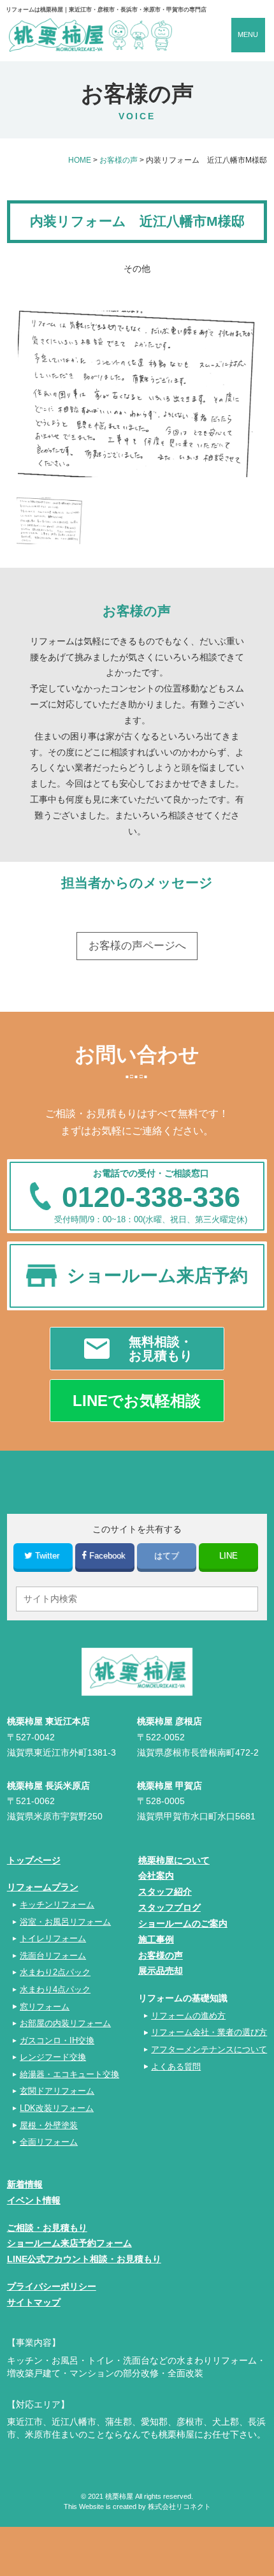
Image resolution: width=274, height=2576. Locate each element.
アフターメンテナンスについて (209, 2049)
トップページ (34, 1860)
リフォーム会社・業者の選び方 (209, 2032)
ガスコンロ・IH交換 (57, 2040)
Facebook (107, 1556)
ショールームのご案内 (183, 1923)
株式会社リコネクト (179, 2506)
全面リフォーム (49, 2142)
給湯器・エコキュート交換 (69, 2074)
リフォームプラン (43, 1887)
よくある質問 (176, 2067)
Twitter (47, 1556)
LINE (228, 1556)
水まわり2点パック (55, 1972)
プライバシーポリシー (52, 2286)
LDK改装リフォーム (57, 2108)
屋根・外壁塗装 (49, 2125)
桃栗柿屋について (174, 1860)
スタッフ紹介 (165, 1891)
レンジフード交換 (53, 2057)
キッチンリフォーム (57, 1905)
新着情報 (25, 2184)
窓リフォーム (45, 2007)
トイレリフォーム (53, 1938)
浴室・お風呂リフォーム (65, 1922)
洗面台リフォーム (53, 1956)
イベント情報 (34, 2200)
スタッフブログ (169, 1907)
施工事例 (156, 1939)
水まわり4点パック (55, 1989)
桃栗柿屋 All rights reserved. (149, 2496)
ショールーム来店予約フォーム (69, 2243)
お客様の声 (161, 1955)
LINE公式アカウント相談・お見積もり (84, 2259)
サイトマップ (34, 2302)
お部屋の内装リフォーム (65, 2023)
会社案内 (156, 1876)
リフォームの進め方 (188, 2016)
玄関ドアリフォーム (57, 2091)
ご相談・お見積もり (47, 2228)
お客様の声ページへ (137, 946)
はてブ (167, 1556)
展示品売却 (161, 1971)
